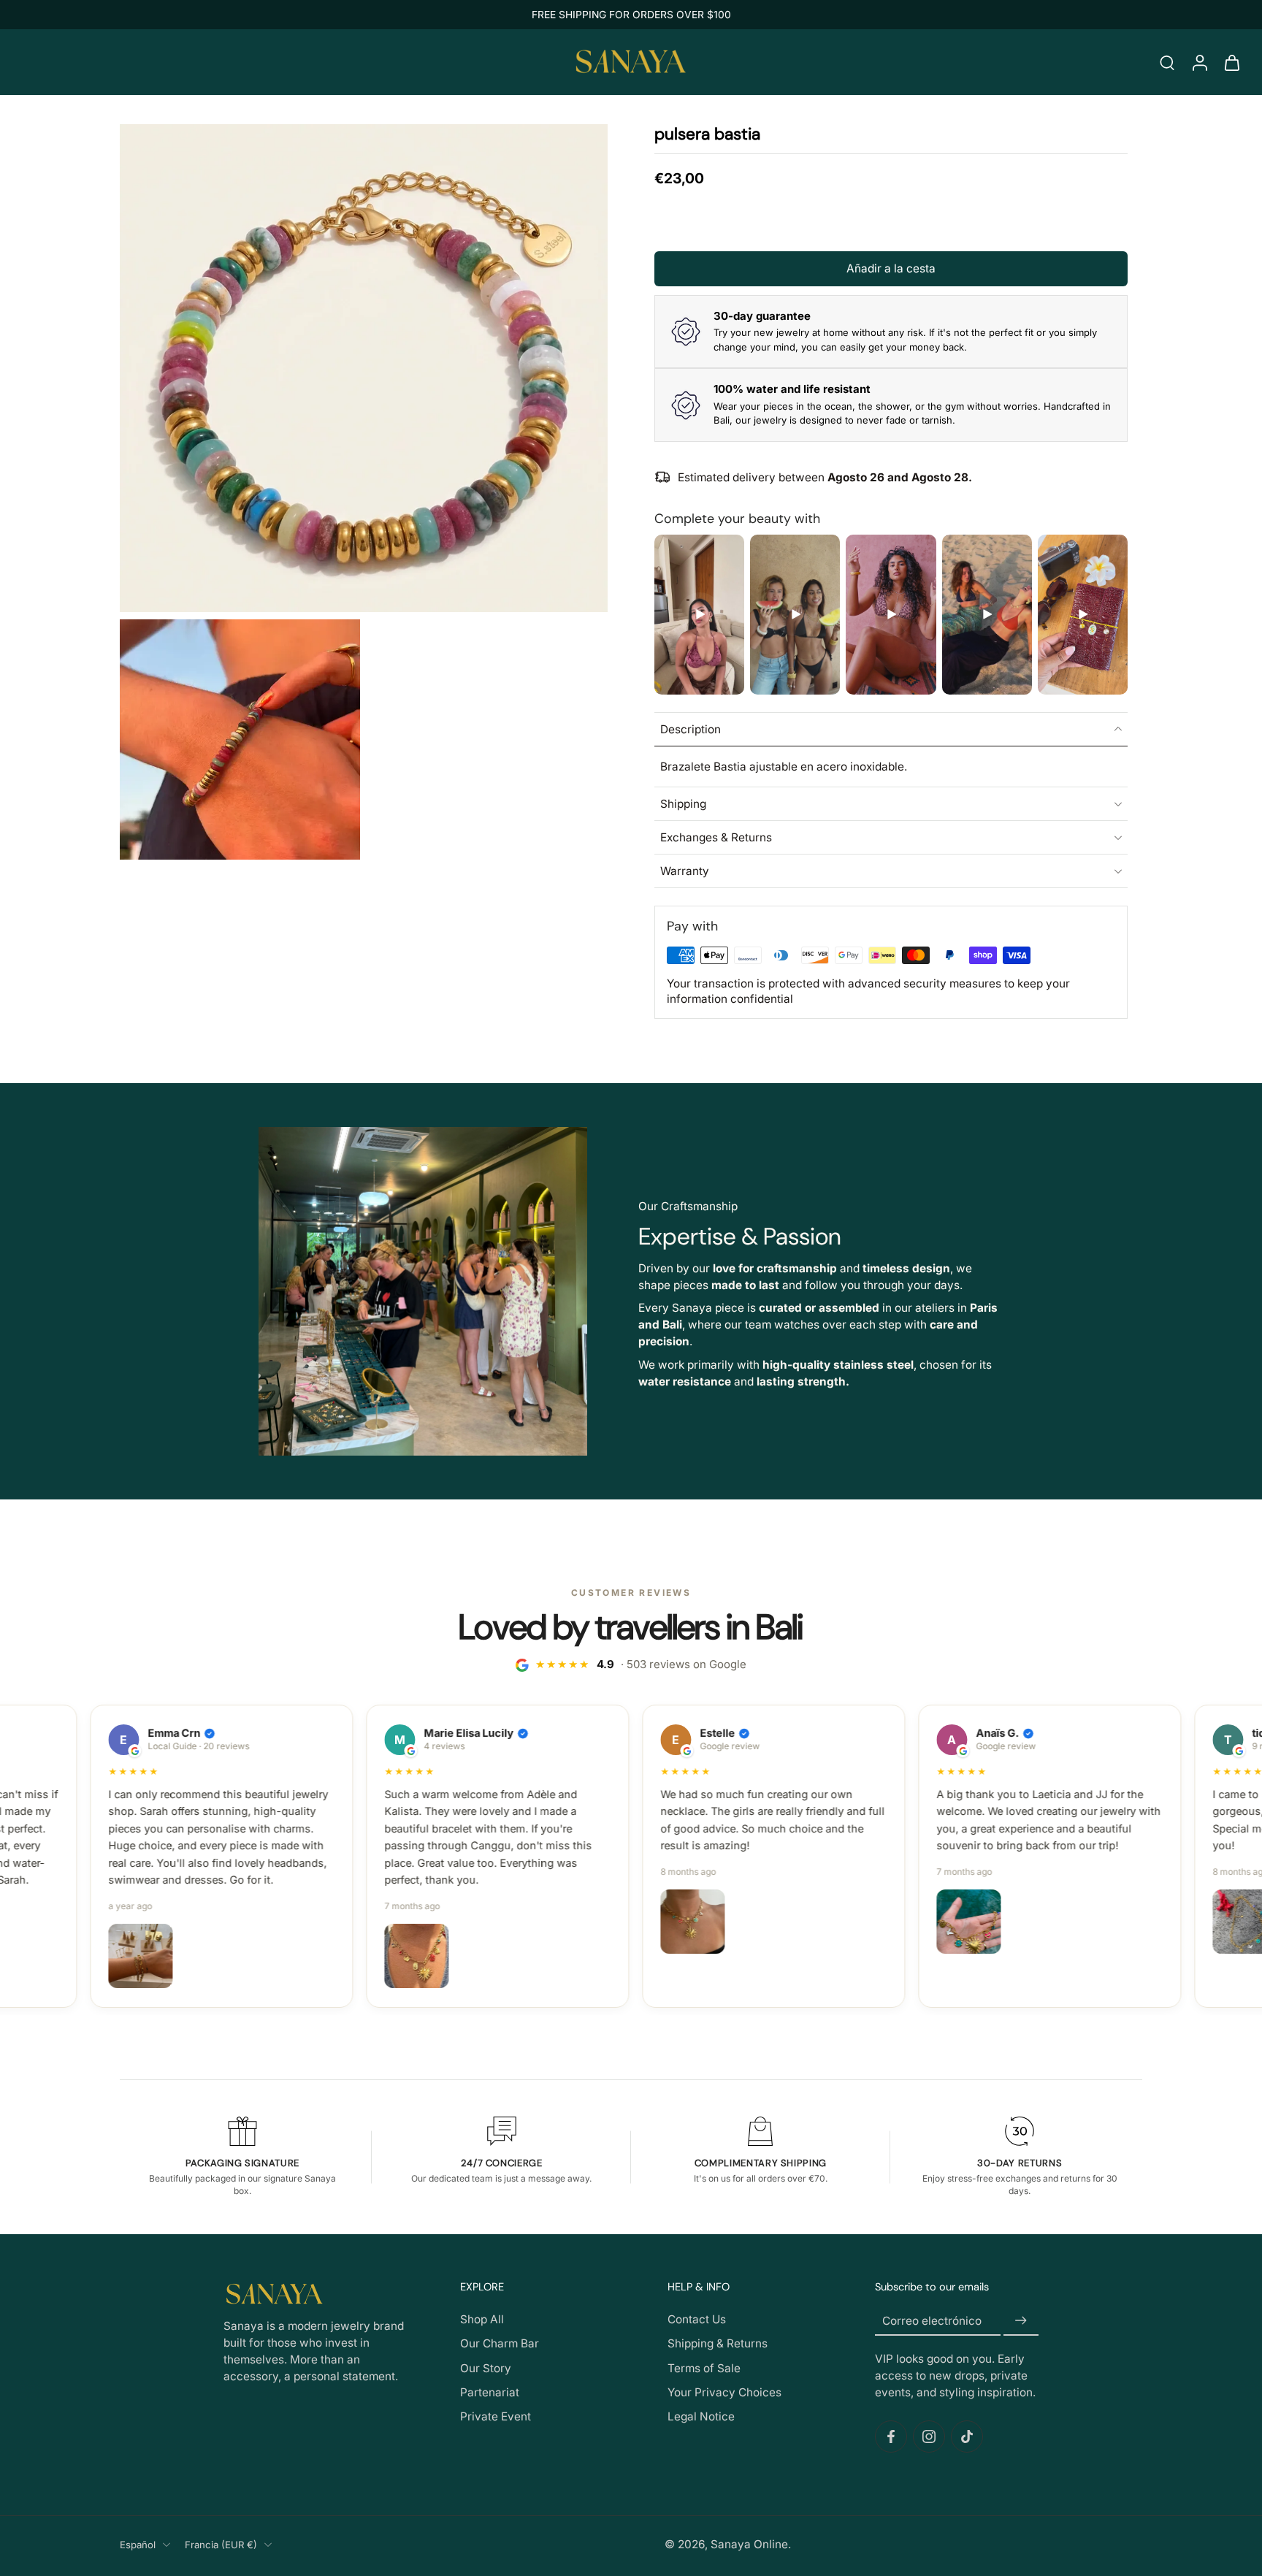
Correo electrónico (932, 2321)
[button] (891, 268)
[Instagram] (929, 2437)
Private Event (496, 2416)
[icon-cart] (1231, 62)
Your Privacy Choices (724, 2392)
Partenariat (490, 2392)
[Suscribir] (1021, 2321)
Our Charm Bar (500, 2344)
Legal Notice (701, 2416)
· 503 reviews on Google (641, 1664)
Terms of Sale (704, 2368)
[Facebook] (891, 2437)
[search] (1167, 62)
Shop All (482, 2320)
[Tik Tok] (967, 2437)
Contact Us (697, 2320)
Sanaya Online (749, 2544)
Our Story (486, 2368)
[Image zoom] (364, 368)
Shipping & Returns (718, 2344)
